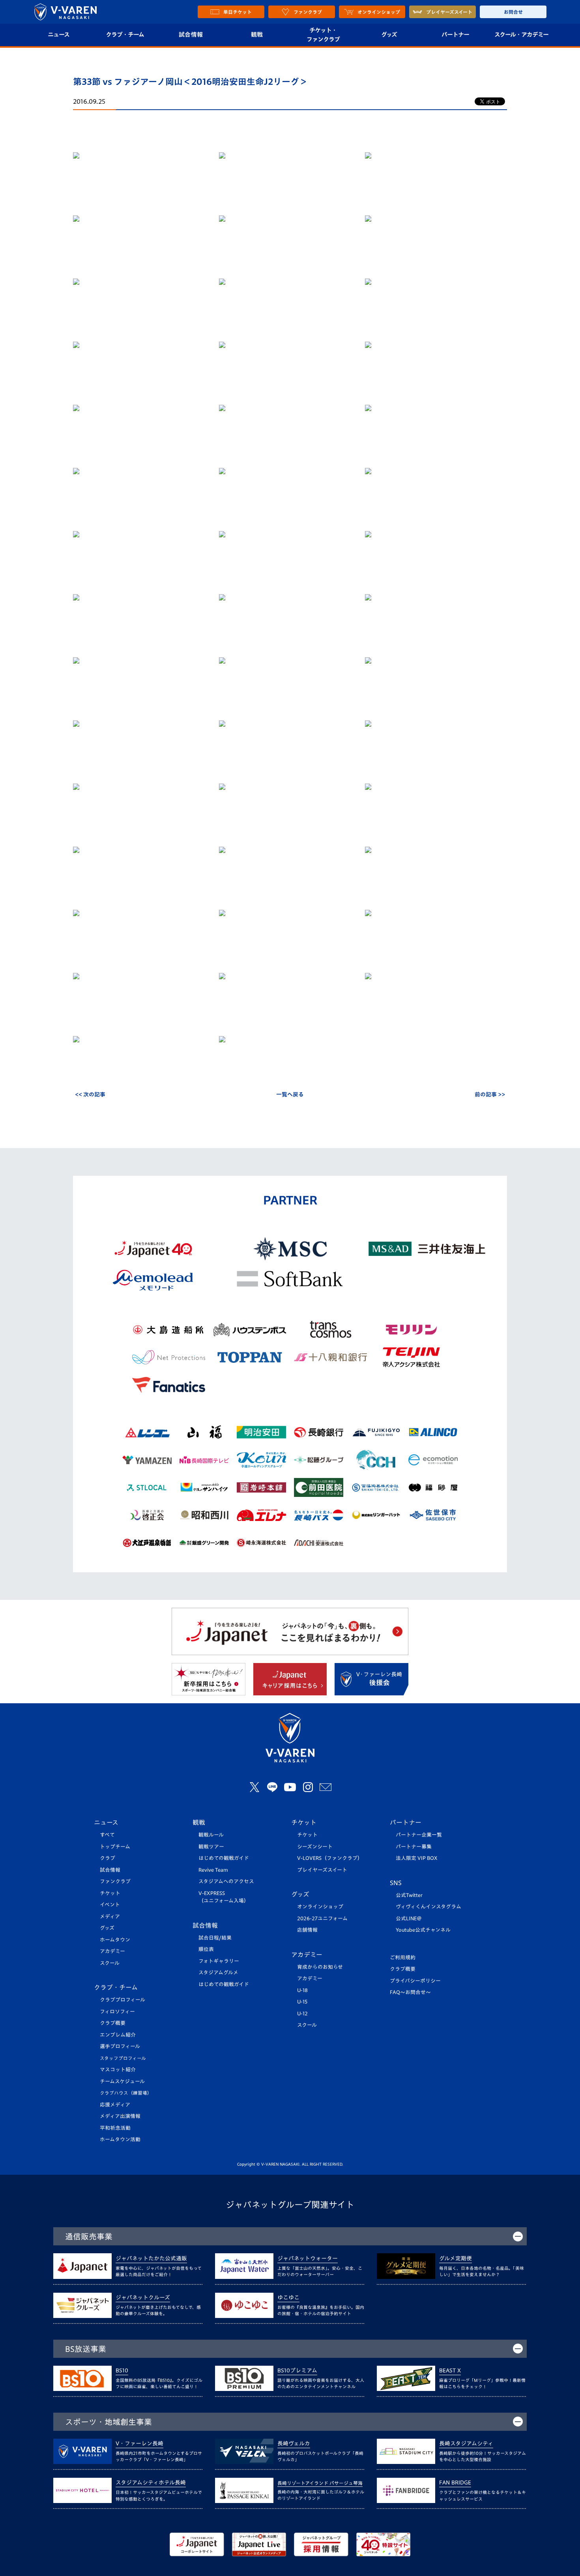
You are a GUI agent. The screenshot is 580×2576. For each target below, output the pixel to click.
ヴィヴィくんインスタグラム (428, 1907)
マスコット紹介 (118, 2070)
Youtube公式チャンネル (423, 1930)
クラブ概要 (113, 2023)
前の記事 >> (490, 1094)
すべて (107, 1835)
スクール (110, 1963)
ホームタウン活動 (120, 2139)
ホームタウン (115, 1940)
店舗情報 (307, 1930)
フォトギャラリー (219, 1961)
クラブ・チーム (125, 35)
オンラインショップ (320, 1907)
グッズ (389, 35)
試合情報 (191, 35)
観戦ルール (211, 1835)
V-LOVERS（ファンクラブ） (330, 1858)
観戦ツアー (211, 1847)
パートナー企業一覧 (419, 1835)
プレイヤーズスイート (322, 1870)
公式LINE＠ (409, 1918)
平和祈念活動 (115, 2128)
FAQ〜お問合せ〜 (410, 1992)
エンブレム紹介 (118, 2035)
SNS (396, 1883)
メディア (110, 1917)
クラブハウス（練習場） (126, 2093)
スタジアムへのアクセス (226, 1881)
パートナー (455, 35)
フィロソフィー (117, 2012)
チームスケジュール (122, 2081)
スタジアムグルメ (218, 1973)
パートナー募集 (414, 1847)
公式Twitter (409, 1895)
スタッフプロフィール (123, 2058)
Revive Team (213, 1870)
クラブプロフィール (123, 2000)
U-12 (302, 2014)
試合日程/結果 (215, 1938)
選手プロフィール (120, 2046)
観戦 (257, 35)
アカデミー (112, 1951)
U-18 (302, 1990)
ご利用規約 (403, 1958)
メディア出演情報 (120, 2116)
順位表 (206, 1949)
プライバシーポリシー (415, 1981)
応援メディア (115, 2105)
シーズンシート (315, 1847)
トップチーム (115, 1847)
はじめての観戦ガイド (224, 1858)
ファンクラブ (115, 1881)
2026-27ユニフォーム (322, 1918)
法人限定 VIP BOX (417, 1858)
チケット (110, 1893)
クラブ (108, 1858)
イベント (110, 1905)
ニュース (59, 35)
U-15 (302, 2002)
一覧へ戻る (290, 1094)
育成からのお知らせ (320, 1967)
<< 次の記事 (90, 1094)
